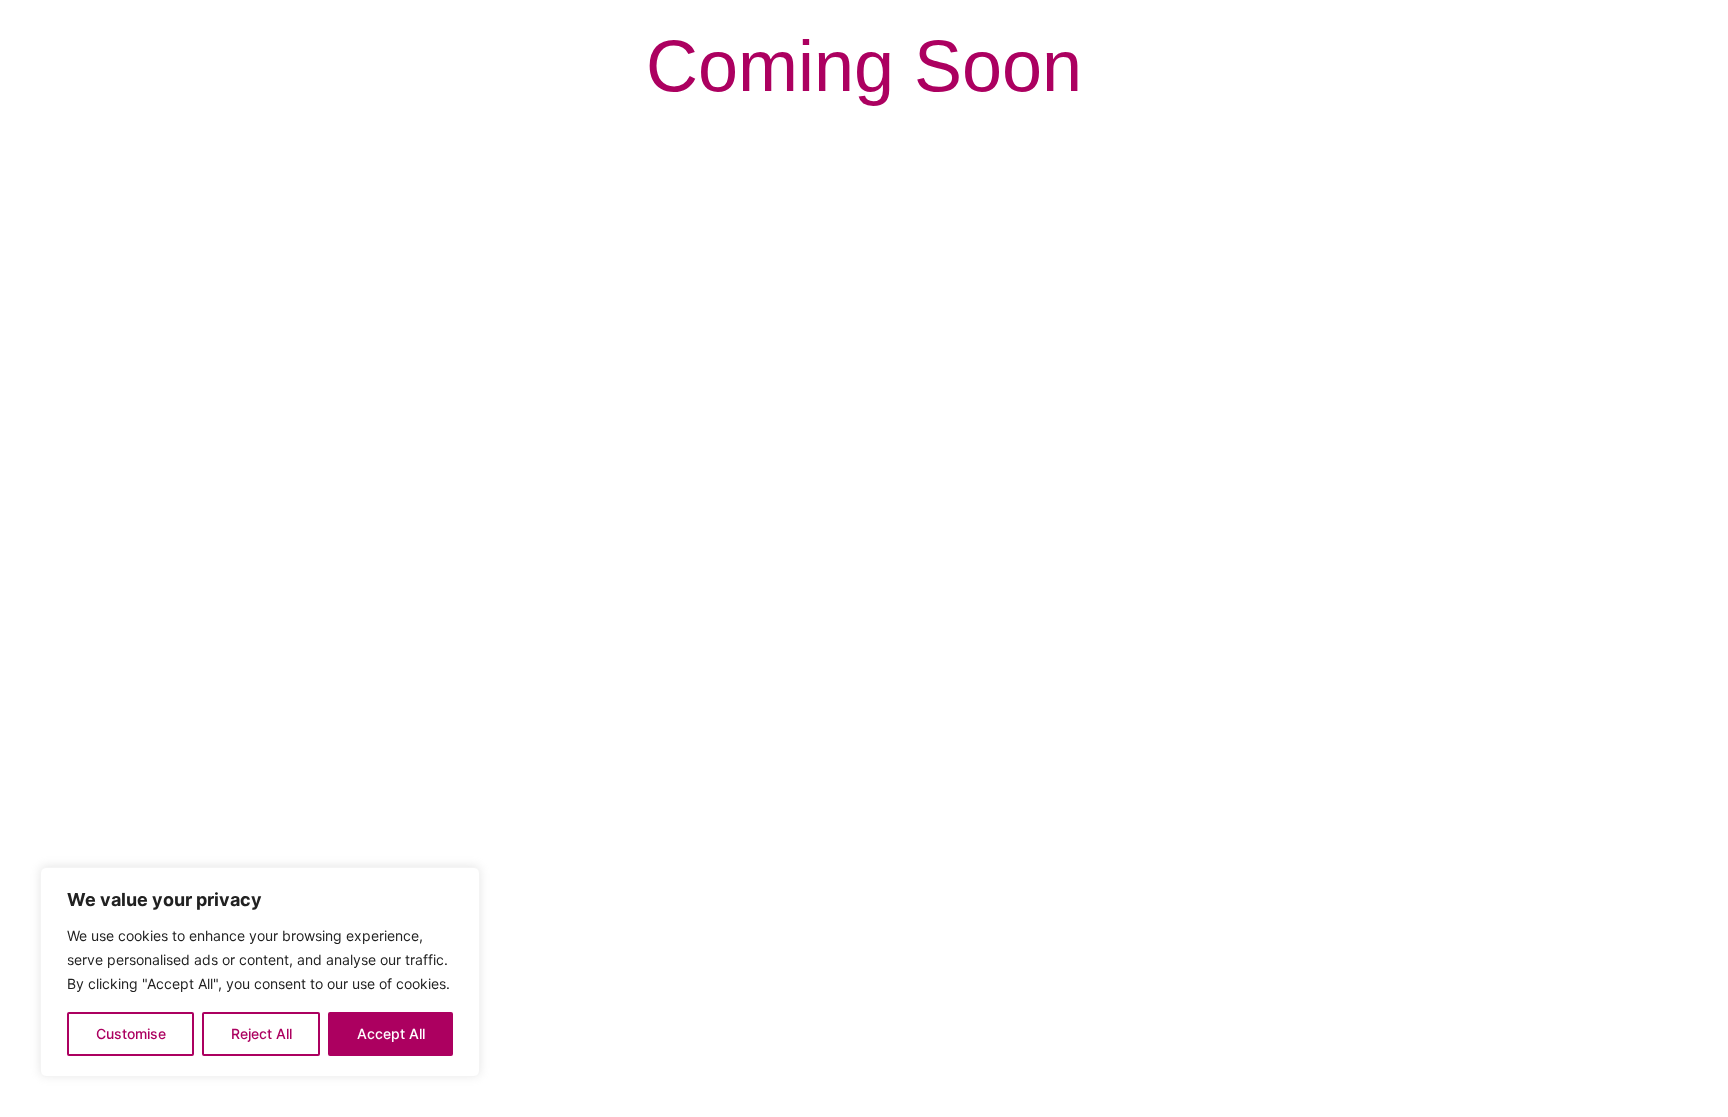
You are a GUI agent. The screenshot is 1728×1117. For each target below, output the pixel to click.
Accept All (391, 1033)
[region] (260, 972)
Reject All (261, 1033)
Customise (131, 1033)
